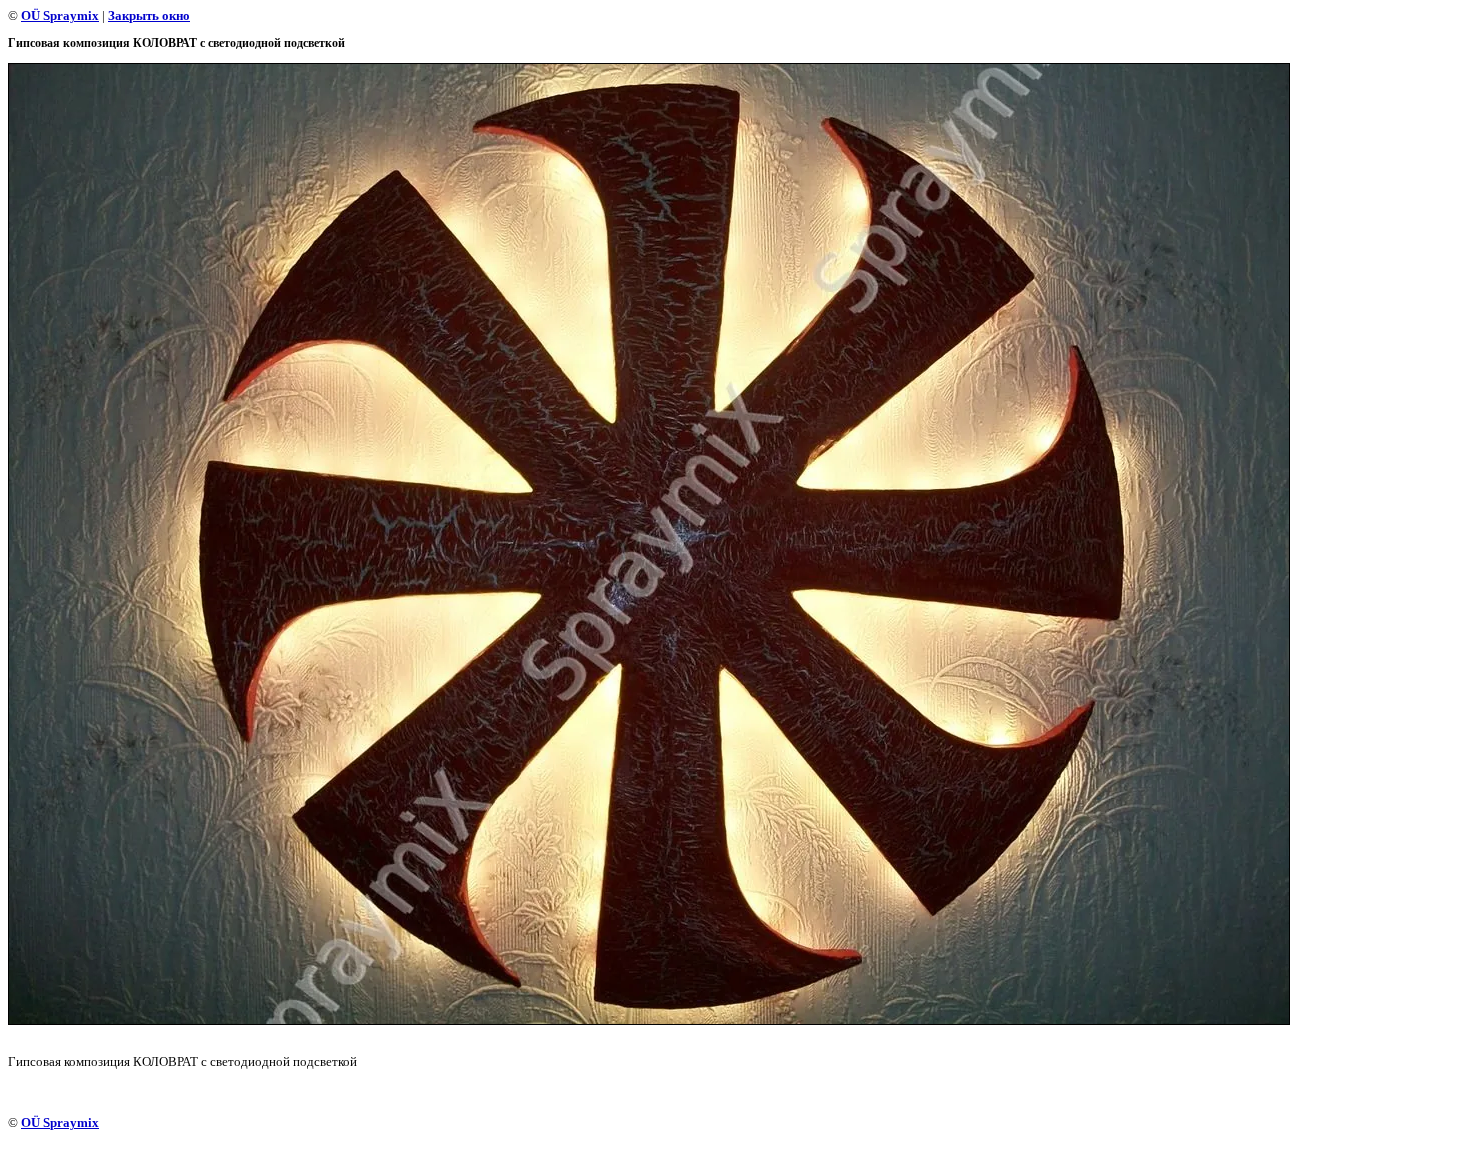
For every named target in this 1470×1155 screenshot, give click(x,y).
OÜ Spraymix (60, 15)
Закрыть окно (149, 15)
